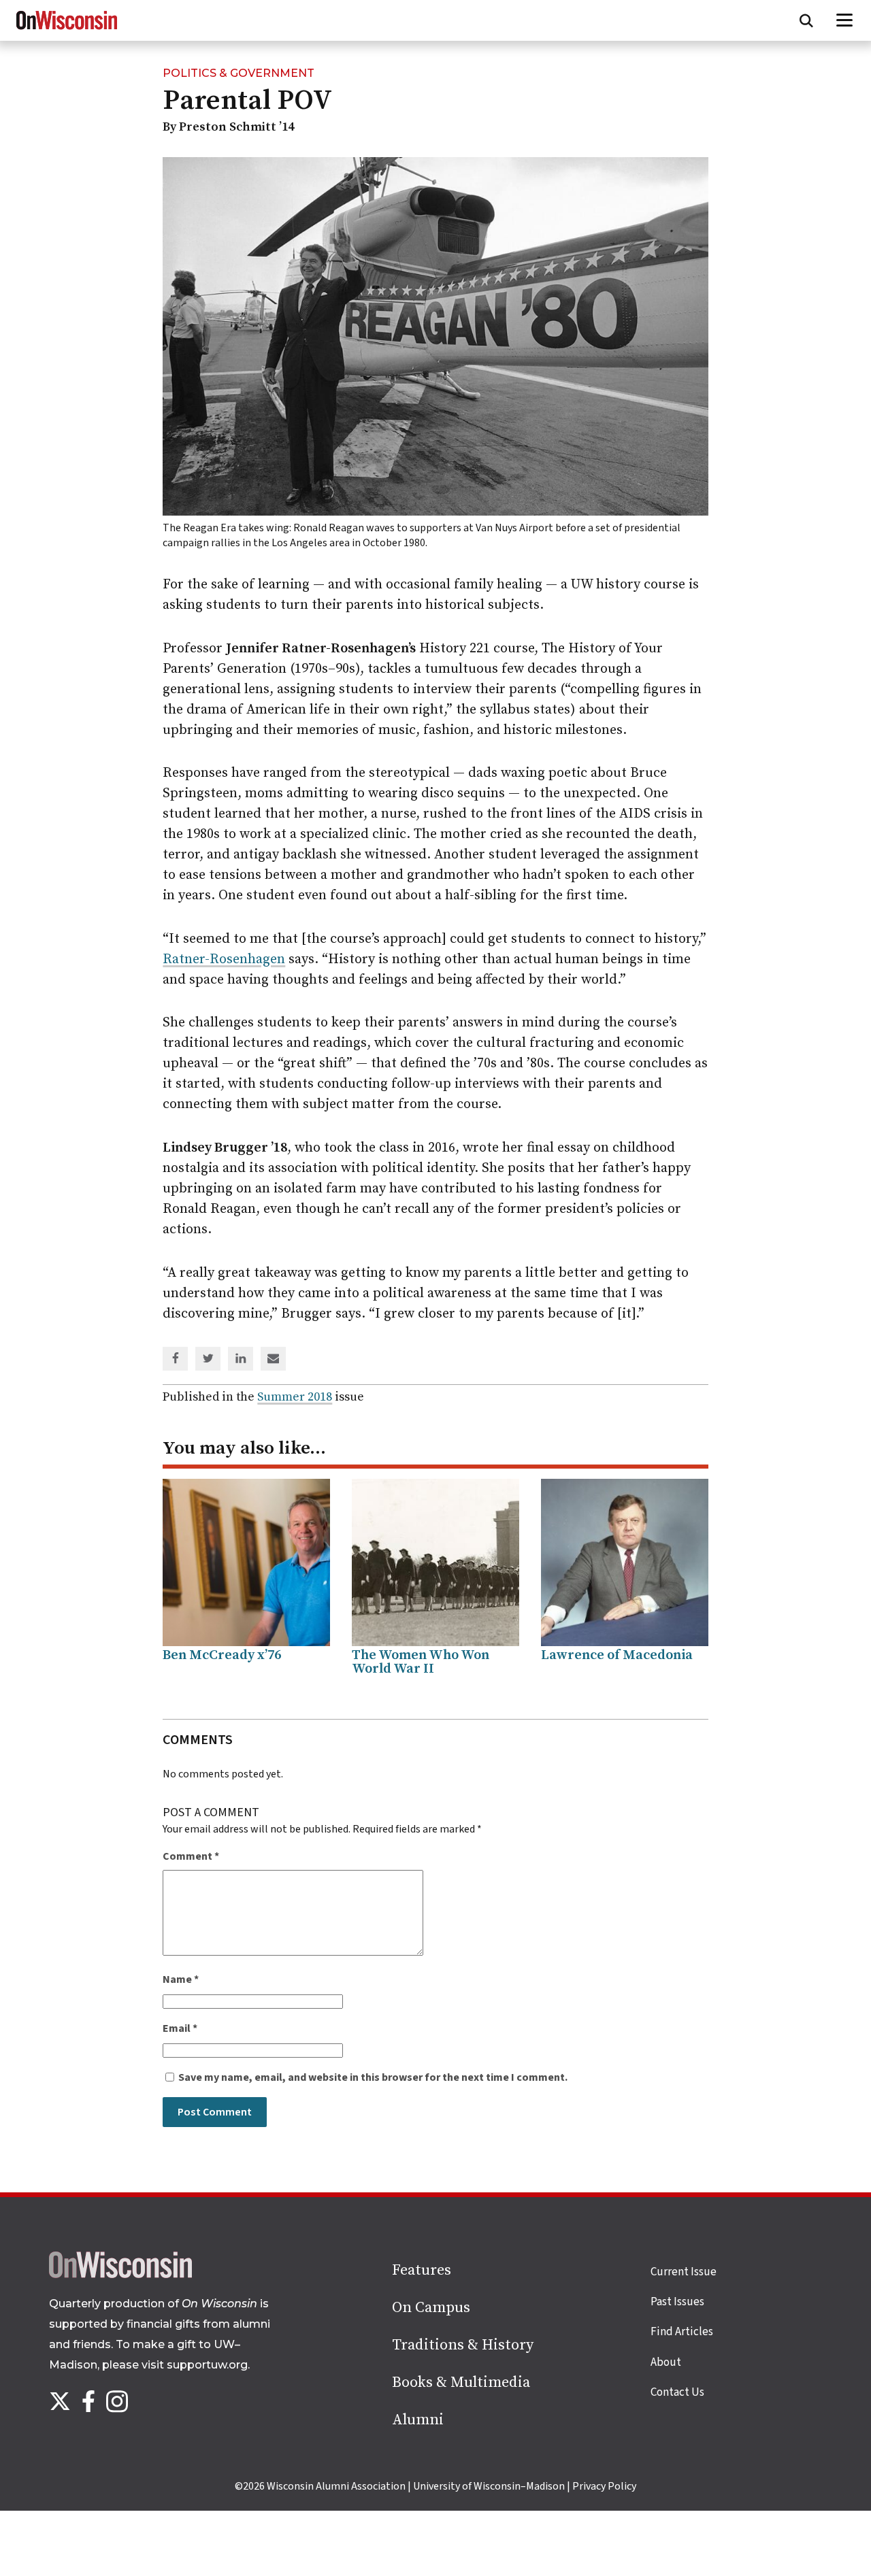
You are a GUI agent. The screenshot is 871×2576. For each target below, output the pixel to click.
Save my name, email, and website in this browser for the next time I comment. (373, 2077)
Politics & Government (239, 73)
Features (422, 2270)
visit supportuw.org (195, 2365)
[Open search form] (806, 20)
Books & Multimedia (461, 2382)
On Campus (431, 2308)
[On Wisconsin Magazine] (67, 30)
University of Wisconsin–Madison (489, 2486)
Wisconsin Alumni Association (336, 2486)
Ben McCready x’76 (222, 1655)
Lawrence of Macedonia (617, 1655)
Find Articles (682, 2332)
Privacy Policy (604, 2486)
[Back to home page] (120, 2275)
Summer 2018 (295, 1397)
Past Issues (677, 2302)
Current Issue (684, 2272)
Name (181, 1979)
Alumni (418, 2420)
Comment (191, 1856)
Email (180, 2028)
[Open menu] (845, 20)
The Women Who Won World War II (421, 1662)
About (666, 2362)
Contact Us (677, 2392)
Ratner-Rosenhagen (224, 959)
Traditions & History (463, 2345)
